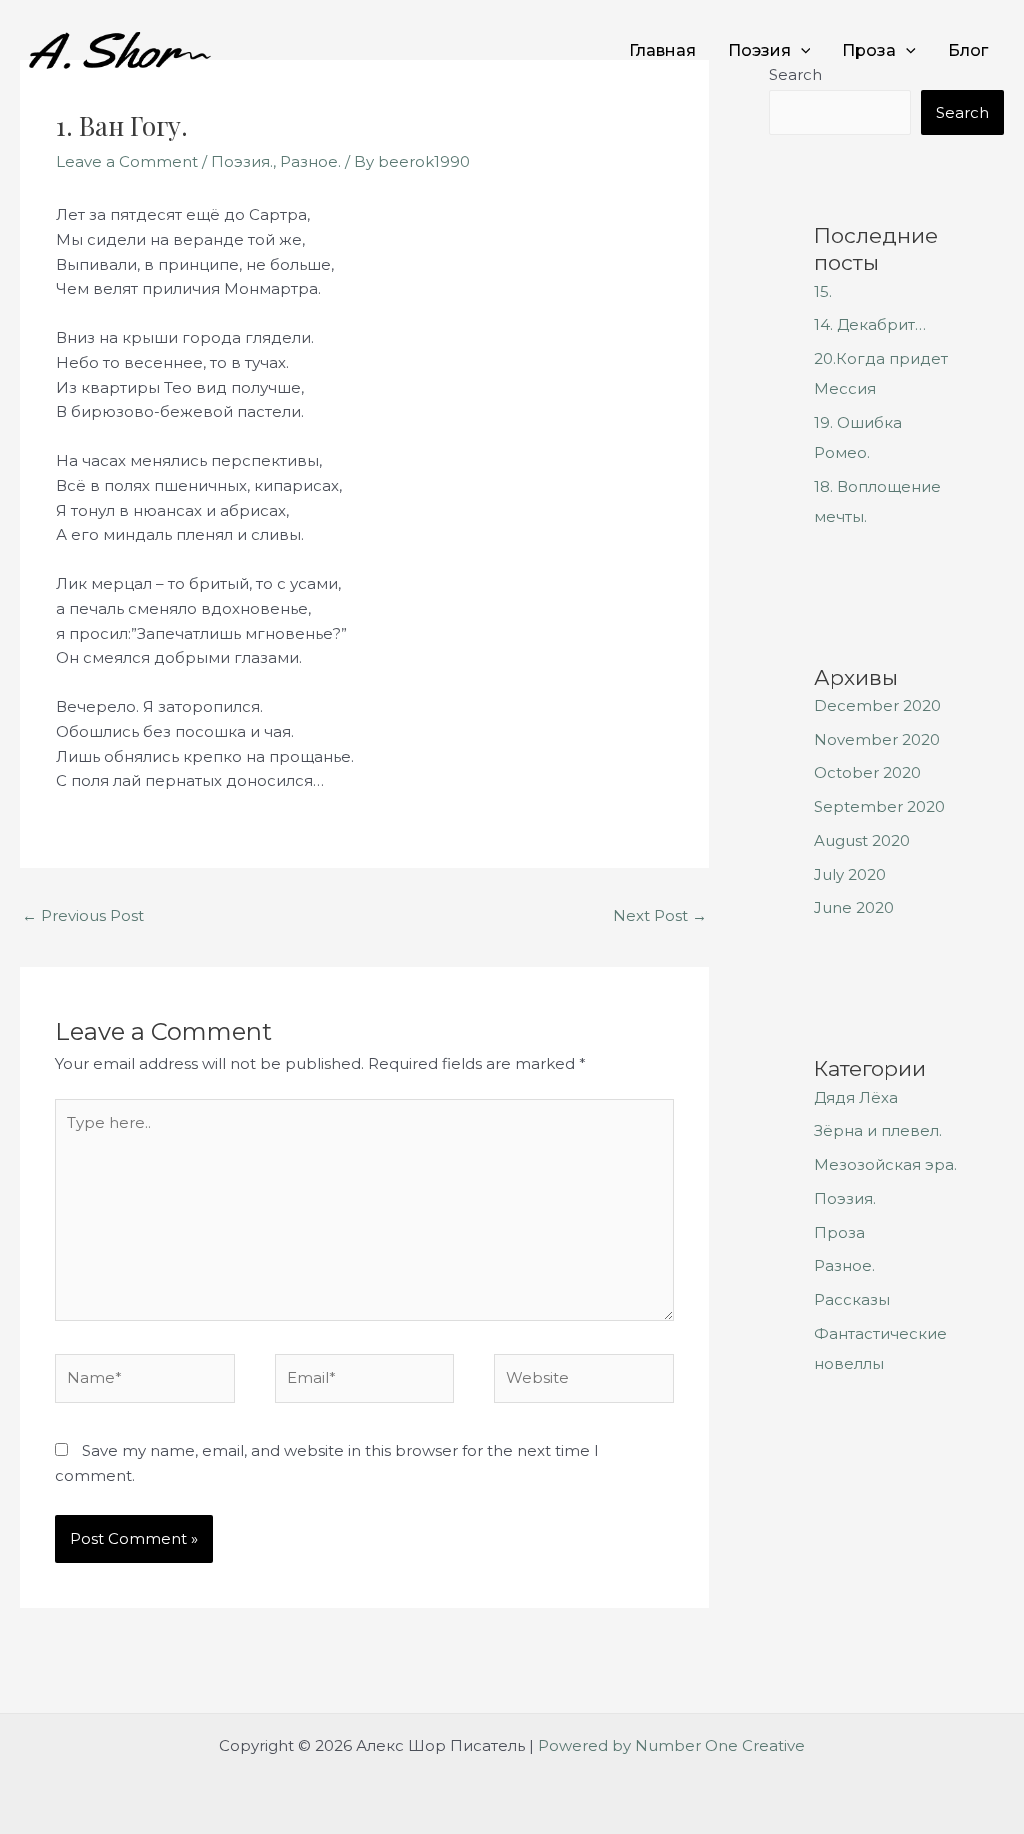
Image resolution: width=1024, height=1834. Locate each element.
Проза (869, 50)
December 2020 (877, 705)
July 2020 (850, 874)
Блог (968, 50)
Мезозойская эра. (885, 1164)
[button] (801, 51)
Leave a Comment (127, 161)
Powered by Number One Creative (671, 1745)
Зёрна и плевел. (878, 1130)
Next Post (660, 915)
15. (823, 291)
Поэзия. (242, 161)
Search (962, 112)
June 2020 (854, 907)
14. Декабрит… (870, 324)
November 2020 (877, 739)
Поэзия (759, 50)
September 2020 (879, 806)
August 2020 (862, 840)
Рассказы (852, 1299)
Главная (662, 50)
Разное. (310, 161)
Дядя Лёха (856, 1097)
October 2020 (867, 772)
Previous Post (83, 915)
